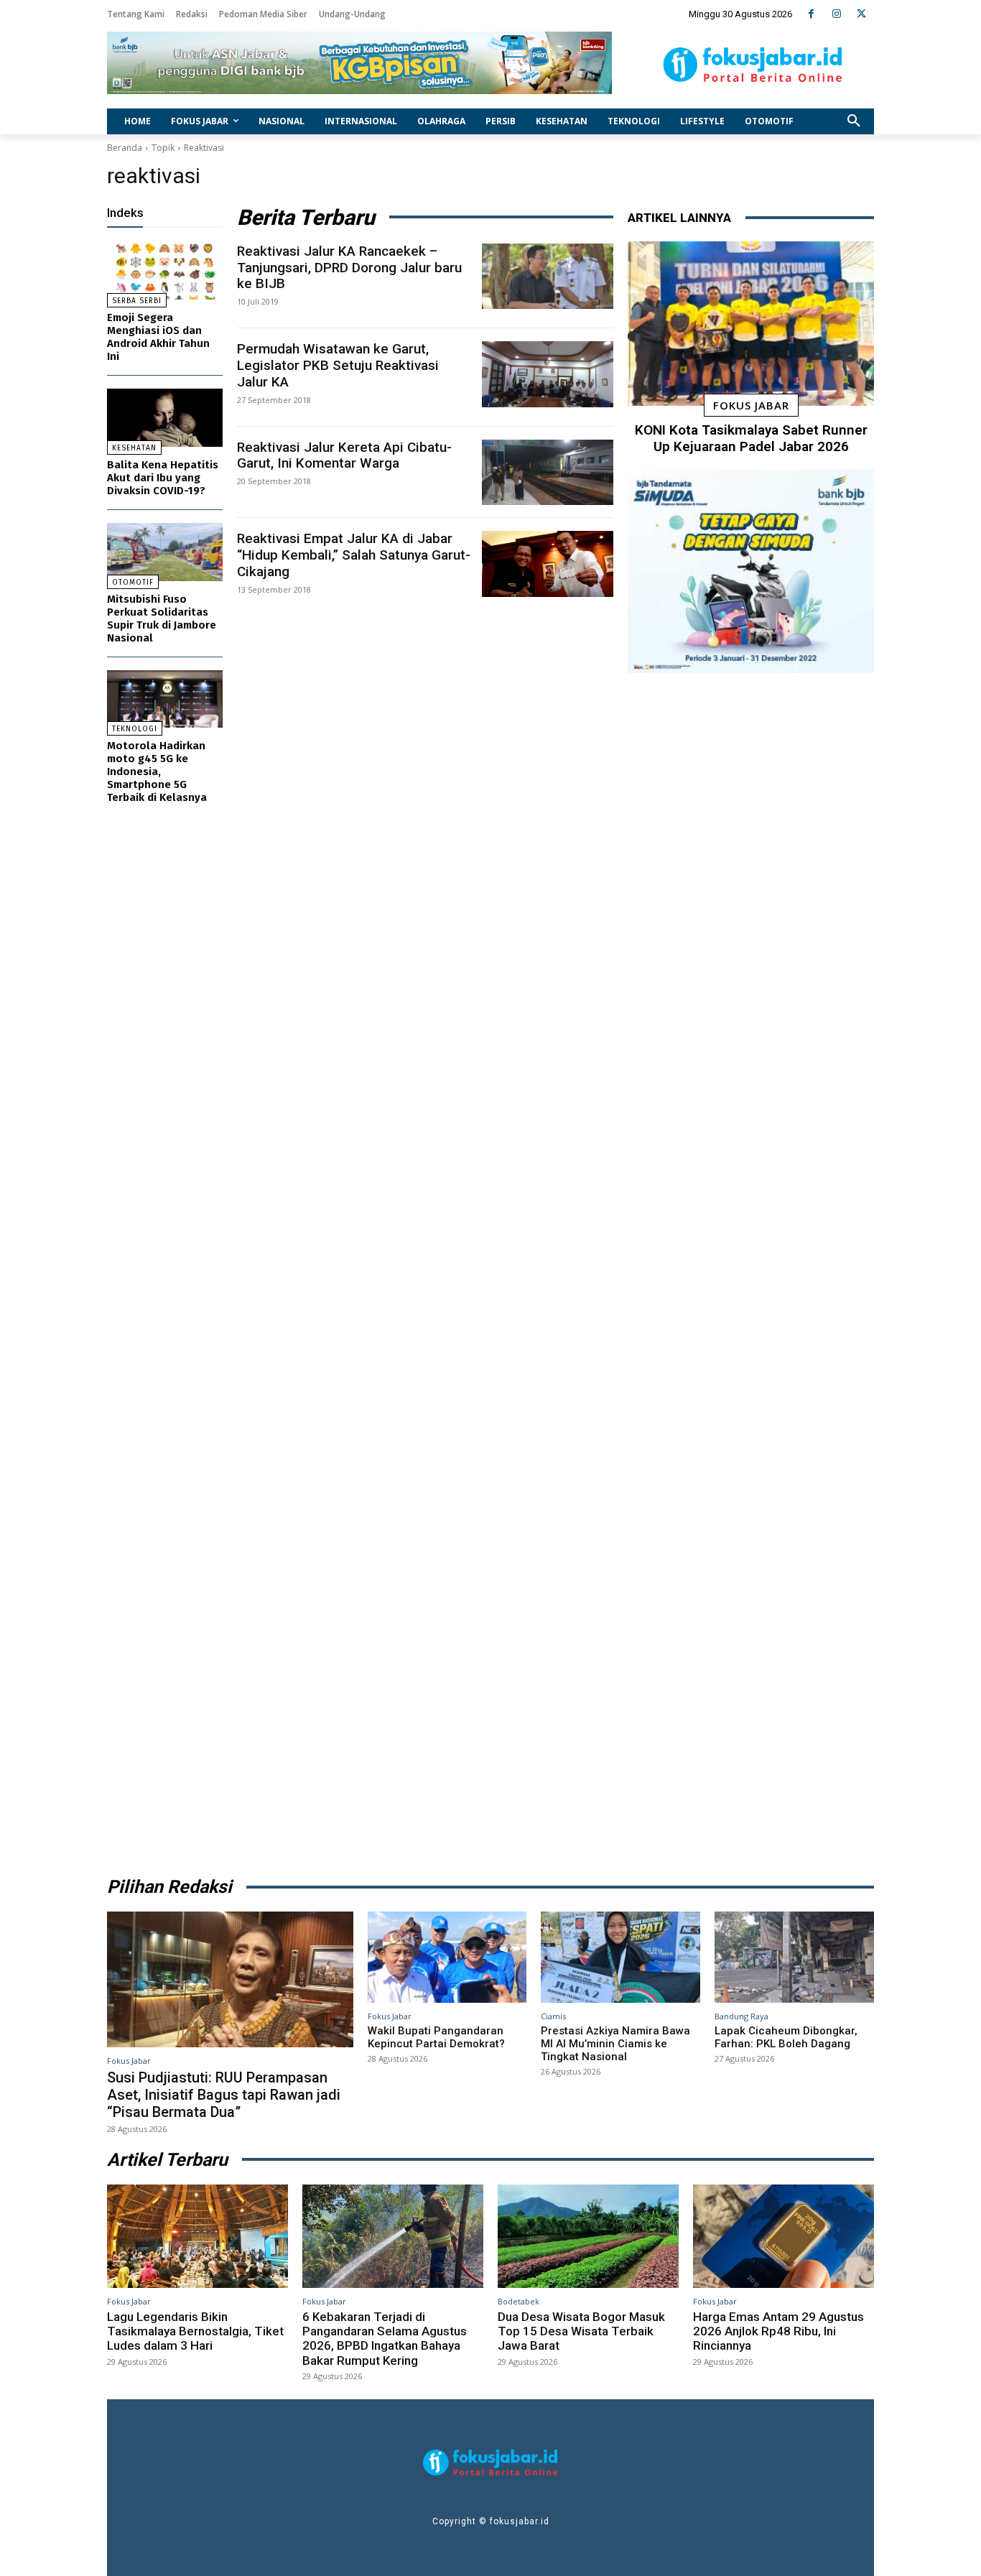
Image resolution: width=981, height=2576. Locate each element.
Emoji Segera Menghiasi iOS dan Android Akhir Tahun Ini (158, 337)
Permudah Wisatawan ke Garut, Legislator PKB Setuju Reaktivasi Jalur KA (338, 365)
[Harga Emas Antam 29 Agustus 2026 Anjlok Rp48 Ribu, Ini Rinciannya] (784, 2236)
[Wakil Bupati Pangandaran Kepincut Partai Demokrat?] (447, 1957)
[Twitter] (861, 14)
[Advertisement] (751, 1270)
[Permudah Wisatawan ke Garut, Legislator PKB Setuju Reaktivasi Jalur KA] (548, 374)
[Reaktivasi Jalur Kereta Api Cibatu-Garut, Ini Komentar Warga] (548, 473)
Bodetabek (519, 2301)
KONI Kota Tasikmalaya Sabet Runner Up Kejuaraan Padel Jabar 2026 (751, 438)
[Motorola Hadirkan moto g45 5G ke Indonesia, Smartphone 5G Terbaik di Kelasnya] (165, 699)
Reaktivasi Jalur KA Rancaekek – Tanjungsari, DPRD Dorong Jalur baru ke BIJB (349, 268)
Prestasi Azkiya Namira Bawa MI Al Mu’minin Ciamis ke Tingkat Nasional (615, 2044)
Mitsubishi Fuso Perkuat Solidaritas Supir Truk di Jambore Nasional (162, 618)
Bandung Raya (741, 2016)
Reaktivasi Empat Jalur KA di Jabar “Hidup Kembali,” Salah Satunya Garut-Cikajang (354, 555)
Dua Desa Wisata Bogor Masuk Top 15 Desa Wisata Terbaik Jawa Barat (581, 2331)
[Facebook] (811, 14)
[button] (854, 121)
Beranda (125, 148)
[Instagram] (836, 14)
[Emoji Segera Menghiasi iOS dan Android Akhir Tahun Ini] (165, 271)
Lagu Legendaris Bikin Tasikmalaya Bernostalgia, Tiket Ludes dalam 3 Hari (195, 2331)
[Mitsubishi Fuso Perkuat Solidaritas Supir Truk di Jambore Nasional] (165, 552)
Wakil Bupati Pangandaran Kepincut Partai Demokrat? (436, 2037)
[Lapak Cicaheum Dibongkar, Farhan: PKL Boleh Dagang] (794, 1957)
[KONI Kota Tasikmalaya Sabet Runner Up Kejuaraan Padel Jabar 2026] (751, 324)
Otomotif (133, 583)
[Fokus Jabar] (753, 65)
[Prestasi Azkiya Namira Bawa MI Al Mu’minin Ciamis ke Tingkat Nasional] (620, 1957)
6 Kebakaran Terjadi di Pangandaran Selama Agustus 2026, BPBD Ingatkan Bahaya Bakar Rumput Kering (385, 2339)
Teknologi (135, 729)
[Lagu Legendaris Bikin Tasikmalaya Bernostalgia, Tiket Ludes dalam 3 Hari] (197, 2236)
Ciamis (553, 2016)
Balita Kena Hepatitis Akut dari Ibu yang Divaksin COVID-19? (163, 478)
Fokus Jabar (751, 405)
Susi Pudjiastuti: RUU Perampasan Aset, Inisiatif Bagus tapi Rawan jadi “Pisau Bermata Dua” (224, 2095)
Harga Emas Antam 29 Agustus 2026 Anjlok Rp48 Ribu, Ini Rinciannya (778, 2331)
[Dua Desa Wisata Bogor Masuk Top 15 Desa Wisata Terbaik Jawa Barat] (588, 2236)
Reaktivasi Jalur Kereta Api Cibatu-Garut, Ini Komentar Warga (344, 455)
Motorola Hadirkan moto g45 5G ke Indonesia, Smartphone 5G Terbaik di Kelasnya (157, 772)
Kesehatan (134, 448)
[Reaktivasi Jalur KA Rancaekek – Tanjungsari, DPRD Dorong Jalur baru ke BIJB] (548, 277)
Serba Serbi (137, 301)
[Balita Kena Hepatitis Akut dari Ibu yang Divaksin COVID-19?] (165, 418)
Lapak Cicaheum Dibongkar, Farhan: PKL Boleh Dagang (786, 2037)
